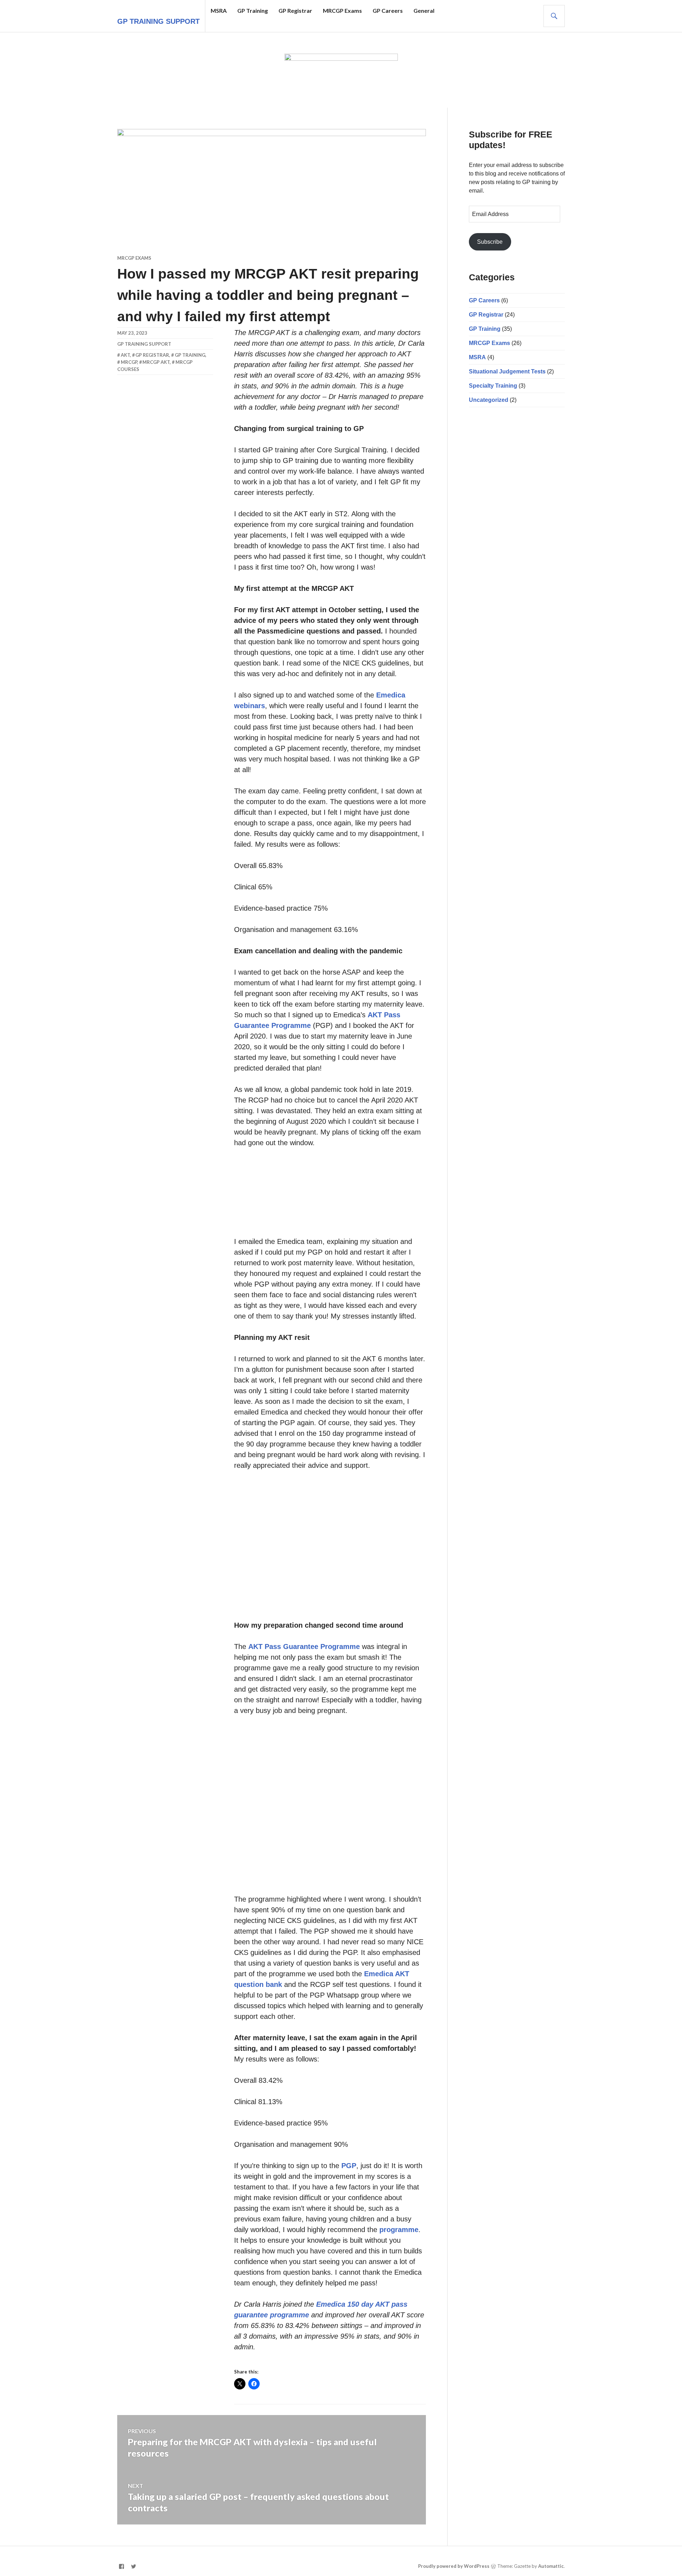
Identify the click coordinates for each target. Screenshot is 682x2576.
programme (399, 2230)
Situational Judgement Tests (507, 371)
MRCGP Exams (342, 10)
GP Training (253, 10)
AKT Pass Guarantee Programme (304, 1647)
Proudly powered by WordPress (454, 2566)
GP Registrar (295, 10)
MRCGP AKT (156, 362)
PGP (349, 2166)
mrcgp (129, 362)
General (424, 10)
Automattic (551, 2566)
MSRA (219, 10)
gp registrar (152, 355)
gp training (190, 355)
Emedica (391, 695)
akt (125, 355)
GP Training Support (158, 21)
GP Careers (388, 10)
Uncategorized (489, 400)
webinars (250, 706)
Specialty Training (493, 386)
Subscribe (490, 242)
